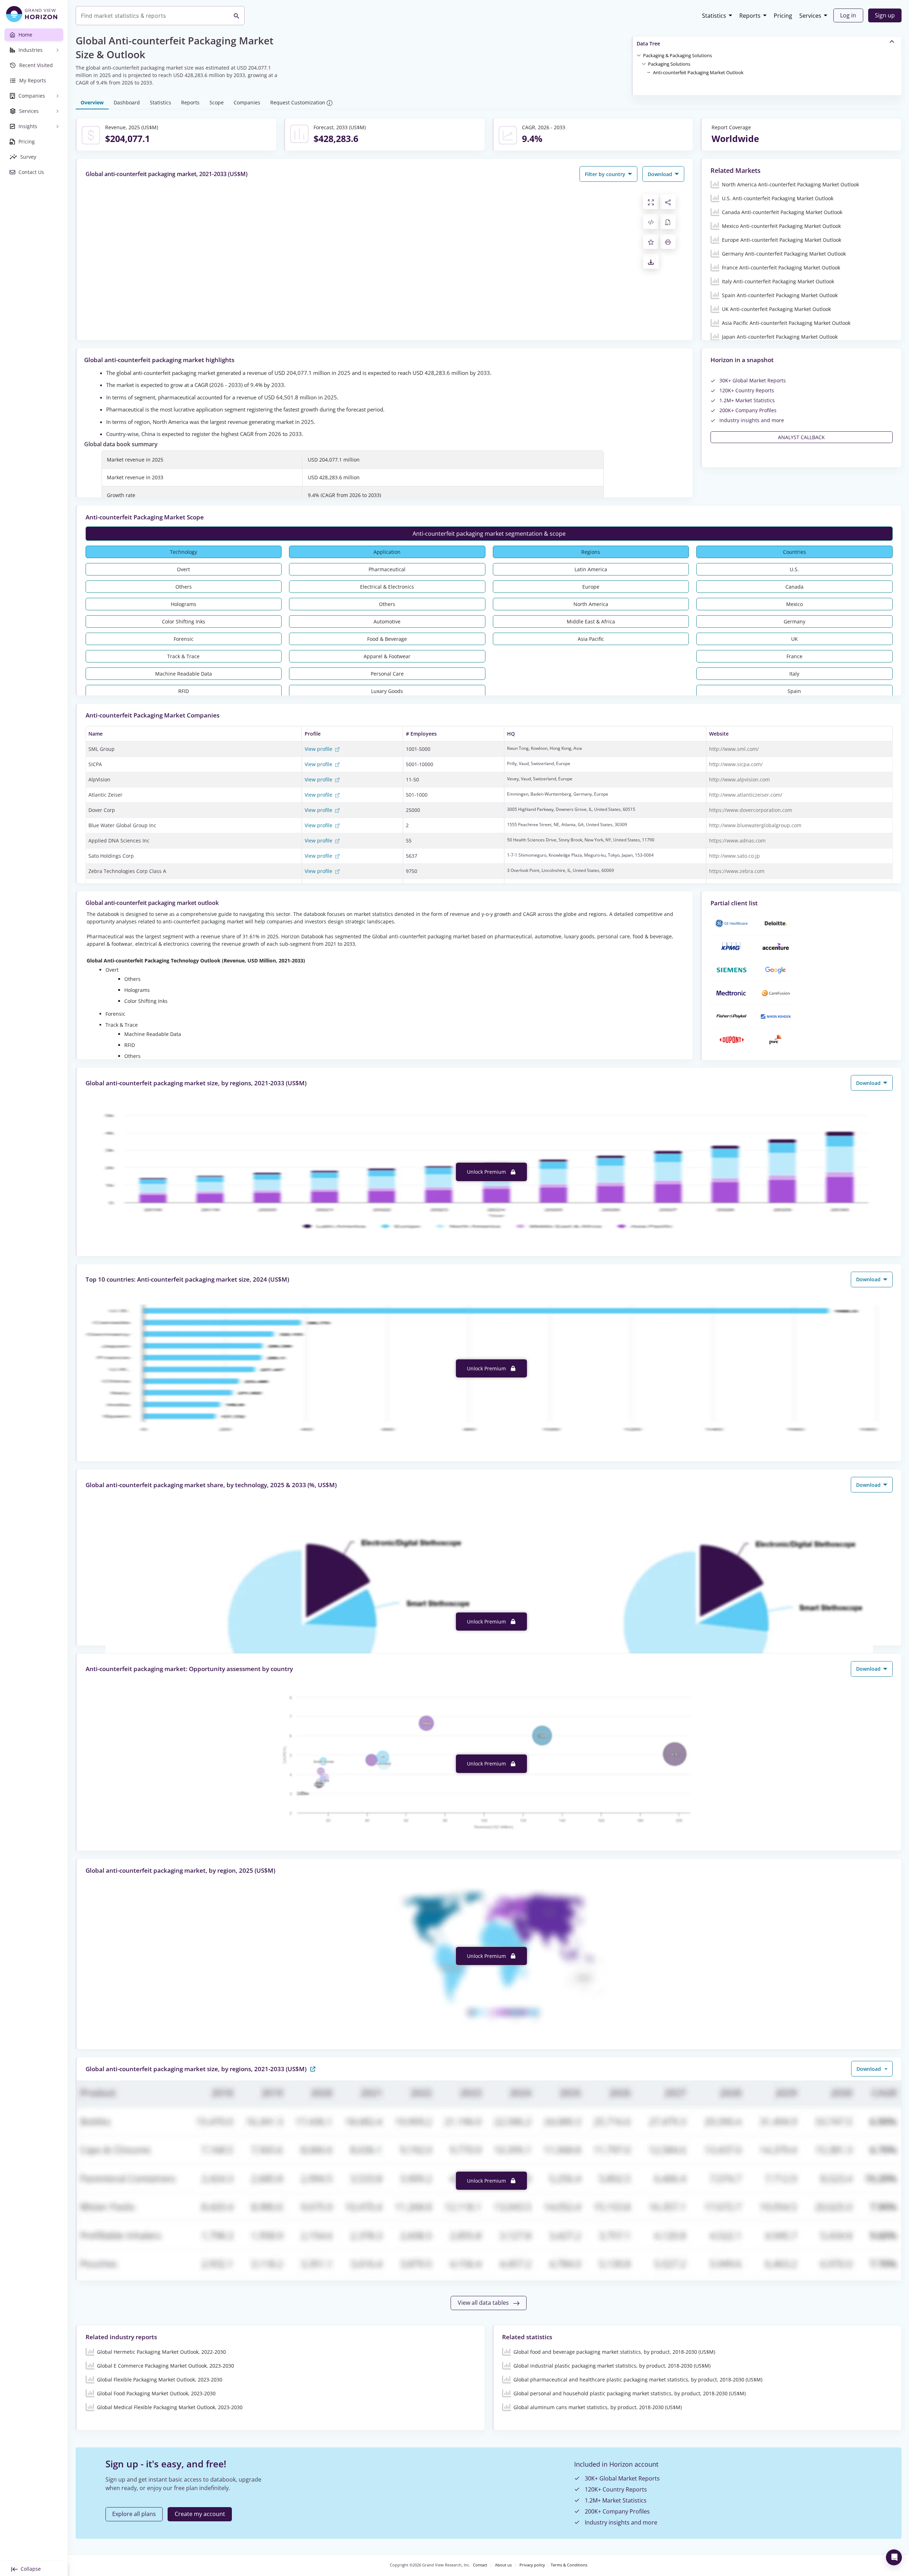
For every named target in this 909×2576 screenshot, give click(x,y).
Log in (848, 15)
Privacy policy (532, 2565)
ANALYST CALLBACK (801, 437)
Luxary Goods (387, 691)
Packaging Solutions (669, 64)
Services (810, 16)
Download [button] (661, 174)
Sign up (885, 15)
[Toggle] (639, 55)
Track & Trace (183, 656)
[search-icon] (236, 16)
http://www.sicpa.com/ (736, 764)
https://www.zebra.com (737, 871)
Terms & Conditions (569, 2565)
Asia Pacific (591, 639)
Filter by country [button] (606, 174)
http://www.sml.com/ (734, 749)
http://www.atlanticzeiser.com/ (746, 795)
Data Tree (648, 43)
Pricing (783, 16)
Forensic (184, 639)
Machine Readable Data (184, 674)
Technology (184, 552)
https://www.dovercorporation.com (751, 810)
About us (503, 2565)
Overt (183, 569)
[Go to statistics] (313, 2069)
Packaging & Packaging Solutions (677, 55)
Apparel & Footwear (387, 656)
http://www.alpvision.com (739, 779)
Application (387, 552)
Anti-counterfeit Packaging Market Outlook (698, 72)
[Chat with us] (894, 2557)
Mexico (794, 604)
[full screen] (651, 202)
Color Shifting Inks (184, 621)
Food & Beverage (387, 639)
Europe (591, 587)
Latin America (591, 569)
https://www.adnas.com (737, 841)
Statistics (714, 16)
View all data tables (484, 2303)
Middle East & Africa (591, 621)
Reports (750, 16)
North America (591, 604)
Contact (480, 2565)
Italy (794, 674)
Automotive (387, 621)
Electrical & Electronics (387, 587)
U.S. (794, 569)
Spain (794, 691)
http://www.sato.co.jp (734, 856)
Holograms (184, 604)
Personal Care (387, 674)
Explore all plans (134, 2514)
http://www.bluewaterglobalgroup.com (755, 825)
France (794, 656)
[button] (677, 55)
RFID (184, 691)
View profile (319, 749)
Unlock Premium (487, 1172)
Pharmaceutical (387, 569)
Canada (794, 587)
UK (794, 639)
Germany (794, 621)
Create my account (200, 2514)
